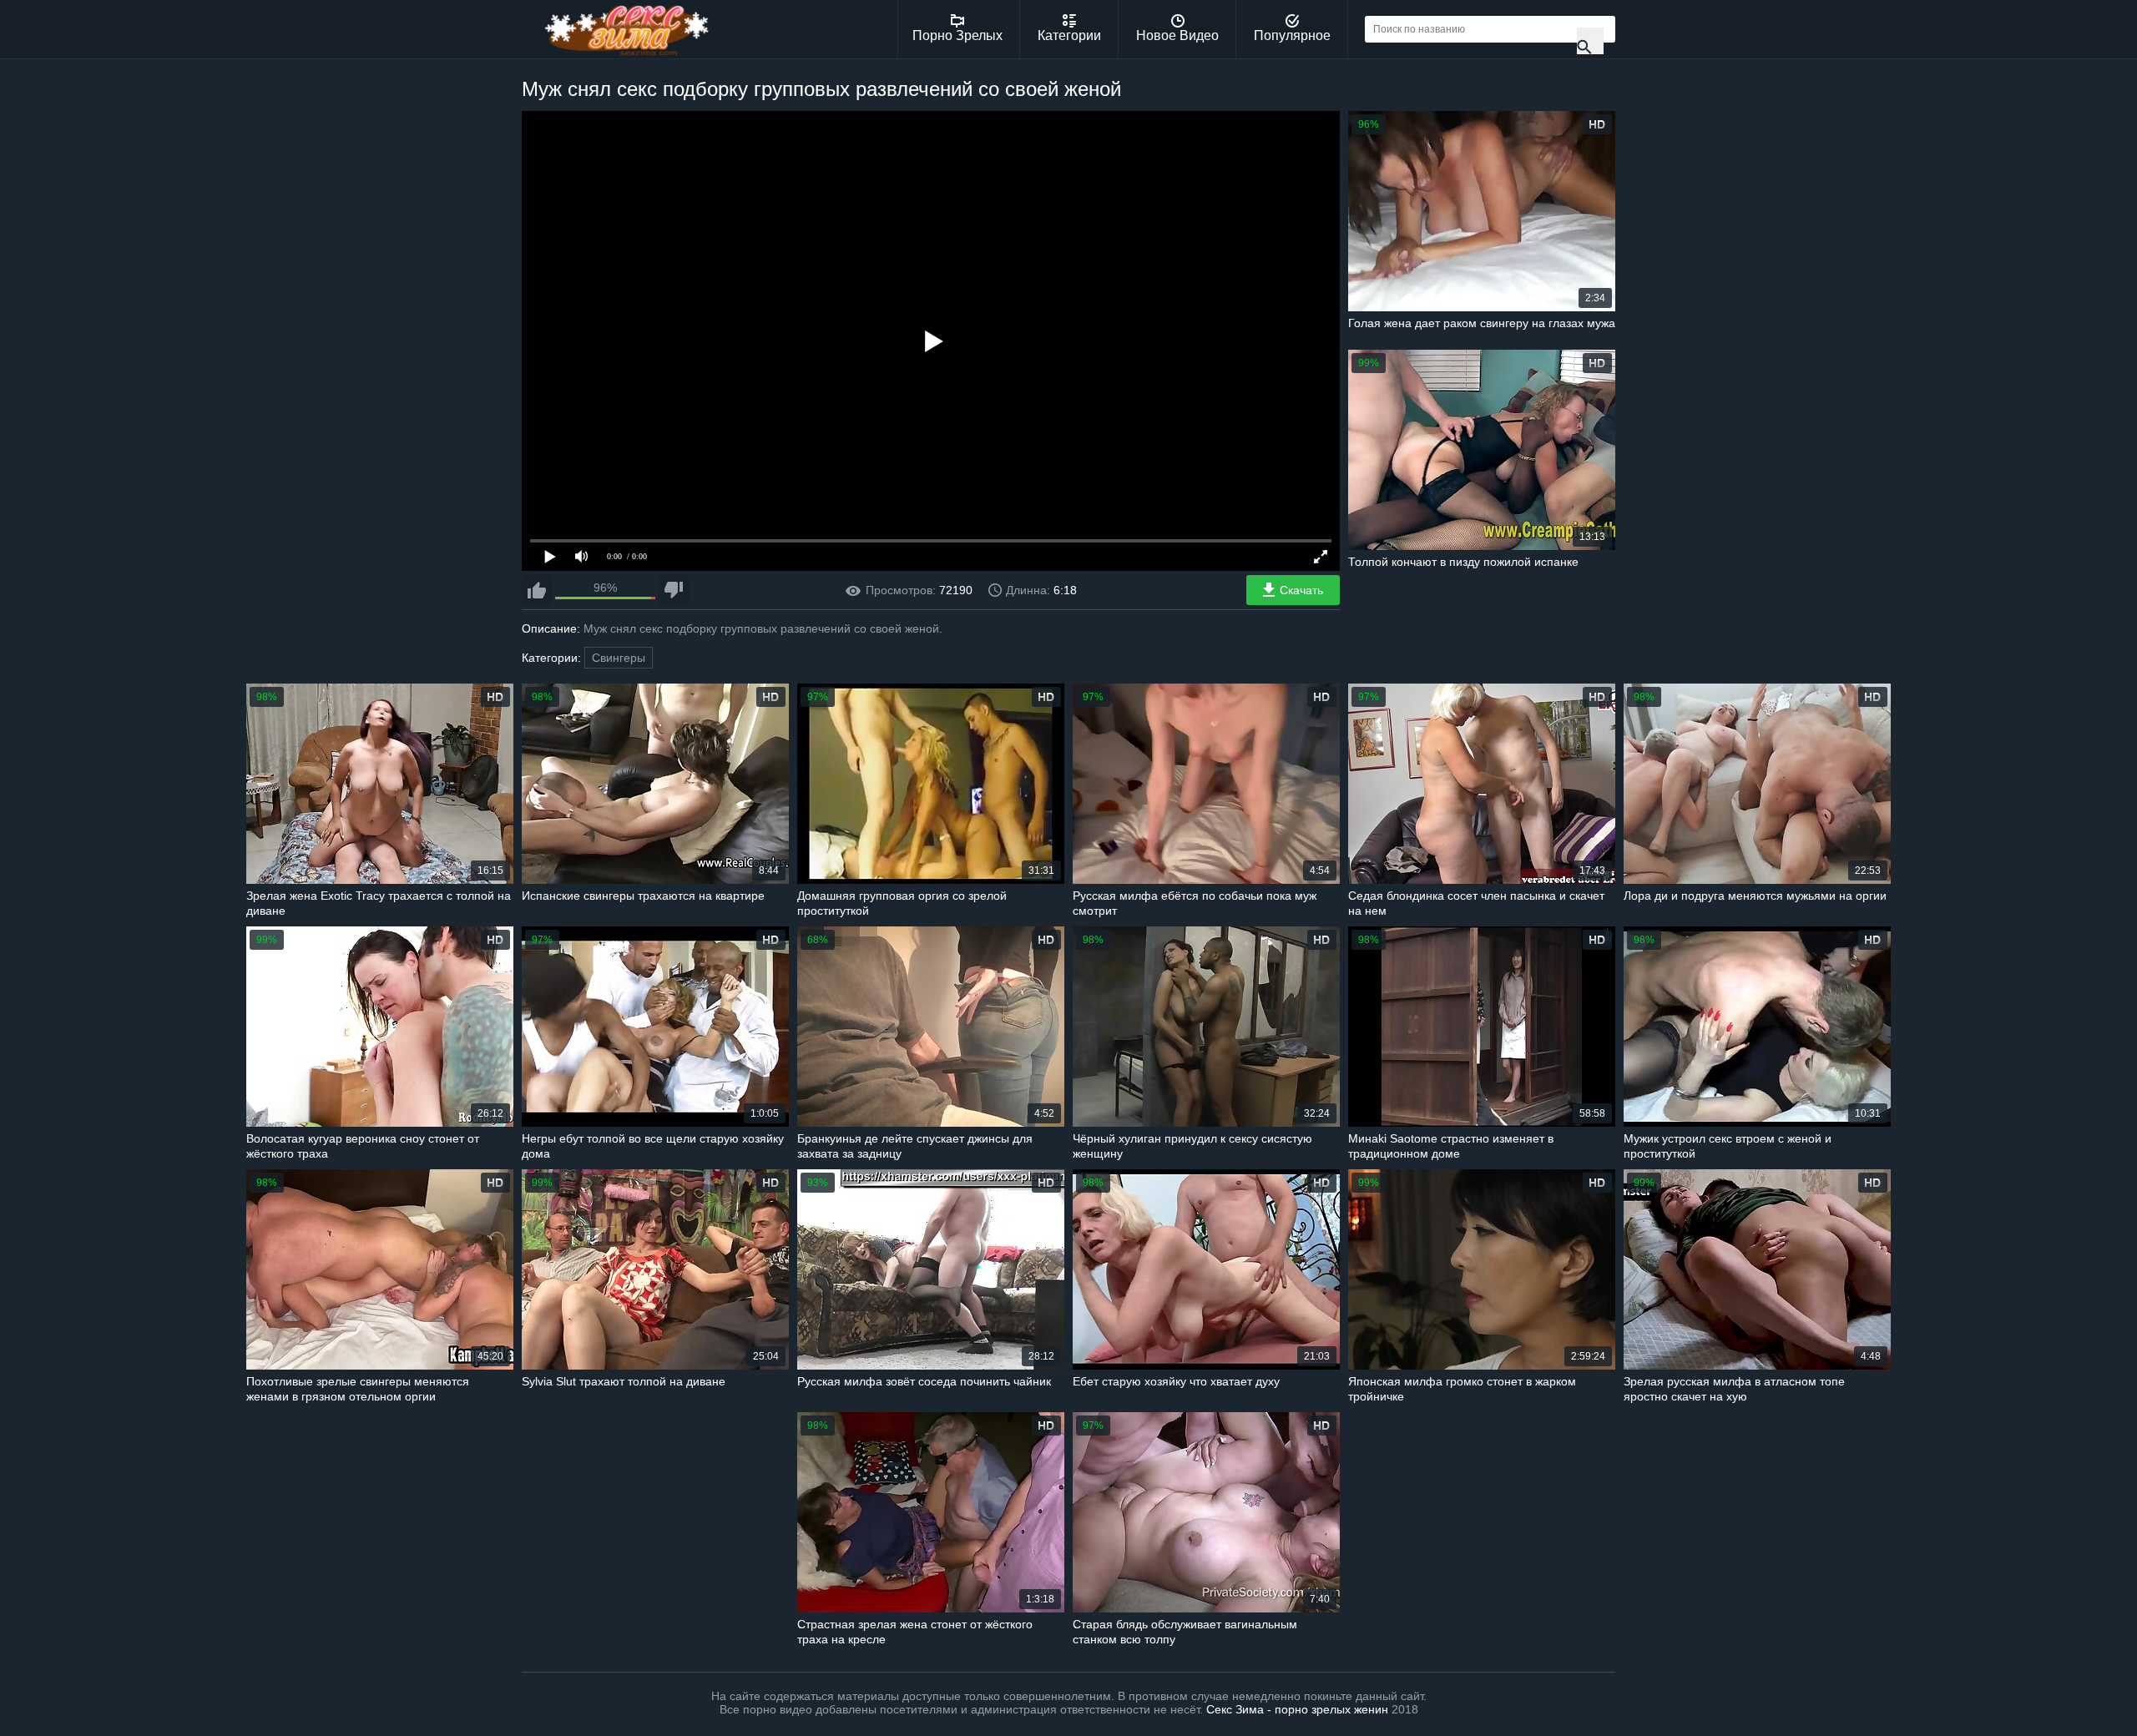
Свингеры (619, 658)
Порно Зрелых (957, 35)
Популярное (1292, 35)
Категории (1069, 35)
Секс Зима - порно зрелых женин (1297, 1709)
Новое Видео (1177, 35)
